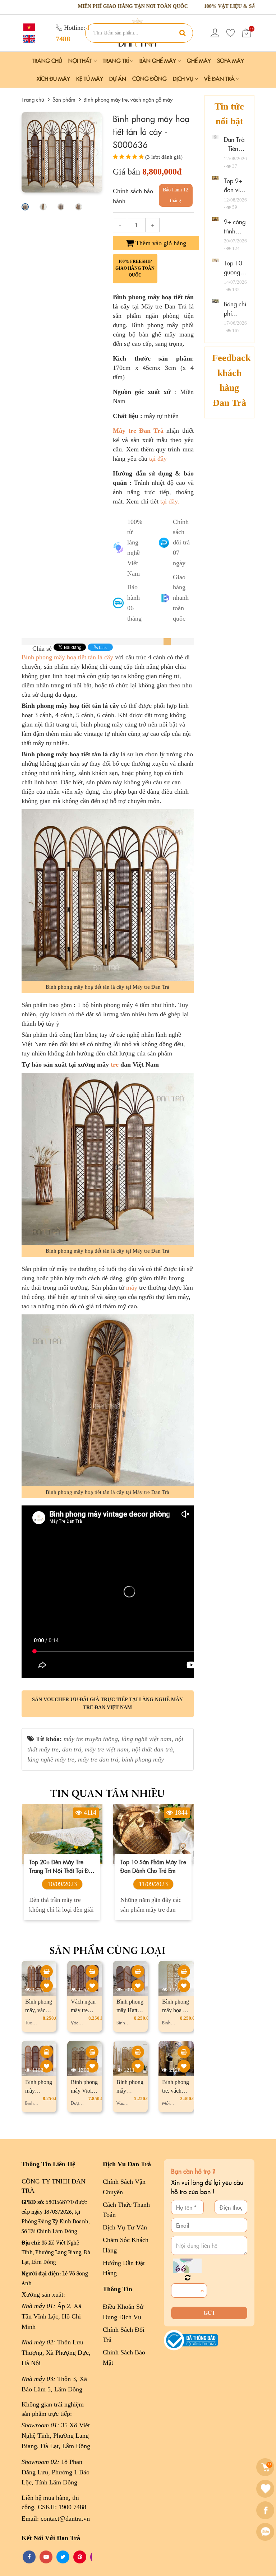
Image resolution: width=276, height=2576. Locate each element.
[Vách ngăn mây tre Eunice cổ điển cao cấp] (92, 1971)
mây (132, 1287)
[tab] (167, 642)
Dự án (118, 78)
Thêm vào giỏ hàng (160, 243)
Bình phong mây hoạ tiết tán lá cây (67, 657)
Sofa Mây (231, 61)
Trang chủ (47, 61)
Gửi (209, 2313)
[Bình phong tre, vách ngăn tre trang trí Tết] (184, 2052)
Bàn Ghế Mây (158, 61)
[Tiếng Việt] (28, 27)
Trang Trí (116, 61)
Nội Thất (81, 61)
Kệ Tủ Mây (90, 78)
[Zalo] (266, 2532)
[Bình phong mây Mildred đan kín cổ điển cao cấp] (47, 2052)
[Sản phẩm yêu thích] (231, 33)
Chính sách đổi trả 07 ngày (181, 542)
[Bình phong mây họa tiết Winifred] (184, 1971)
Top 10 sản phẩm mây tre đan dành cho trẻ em (153, 1866)
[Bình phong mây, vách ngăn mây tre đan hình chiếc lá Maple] (47, 1971)
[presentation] (29, 152)
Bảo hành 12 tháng (176, 195)
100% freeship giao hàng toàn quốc (135, 268)
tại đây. (170, 501)
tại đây (157, 459)
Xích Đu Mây (53, 78)
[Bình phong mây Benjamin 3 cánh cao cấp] (138, 2052)
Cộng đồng (149, 78)
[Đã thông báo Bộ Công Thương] (191, 2340)
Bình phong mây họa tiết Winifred (176, 2010)
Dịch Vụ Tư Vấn (125, 2227)
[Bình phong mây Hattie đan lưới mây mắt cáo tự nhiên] (138, 1971)
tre (115, 1064)
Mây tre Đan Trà (138, 431)
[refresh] (187, 2278)
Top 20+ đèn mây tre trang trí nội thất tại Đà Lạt (61, 1866)
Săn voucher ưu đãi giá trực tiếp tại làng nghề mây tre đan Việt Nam (107, 1704)
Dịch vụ (184, 78)
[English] (28, 38)
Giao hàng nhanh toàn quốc (181, 598)
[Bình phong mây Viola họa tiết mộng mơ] (92, 2052)
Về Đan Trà (220, 78)
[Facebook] (266, 2510)
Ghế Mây (199, 61)
